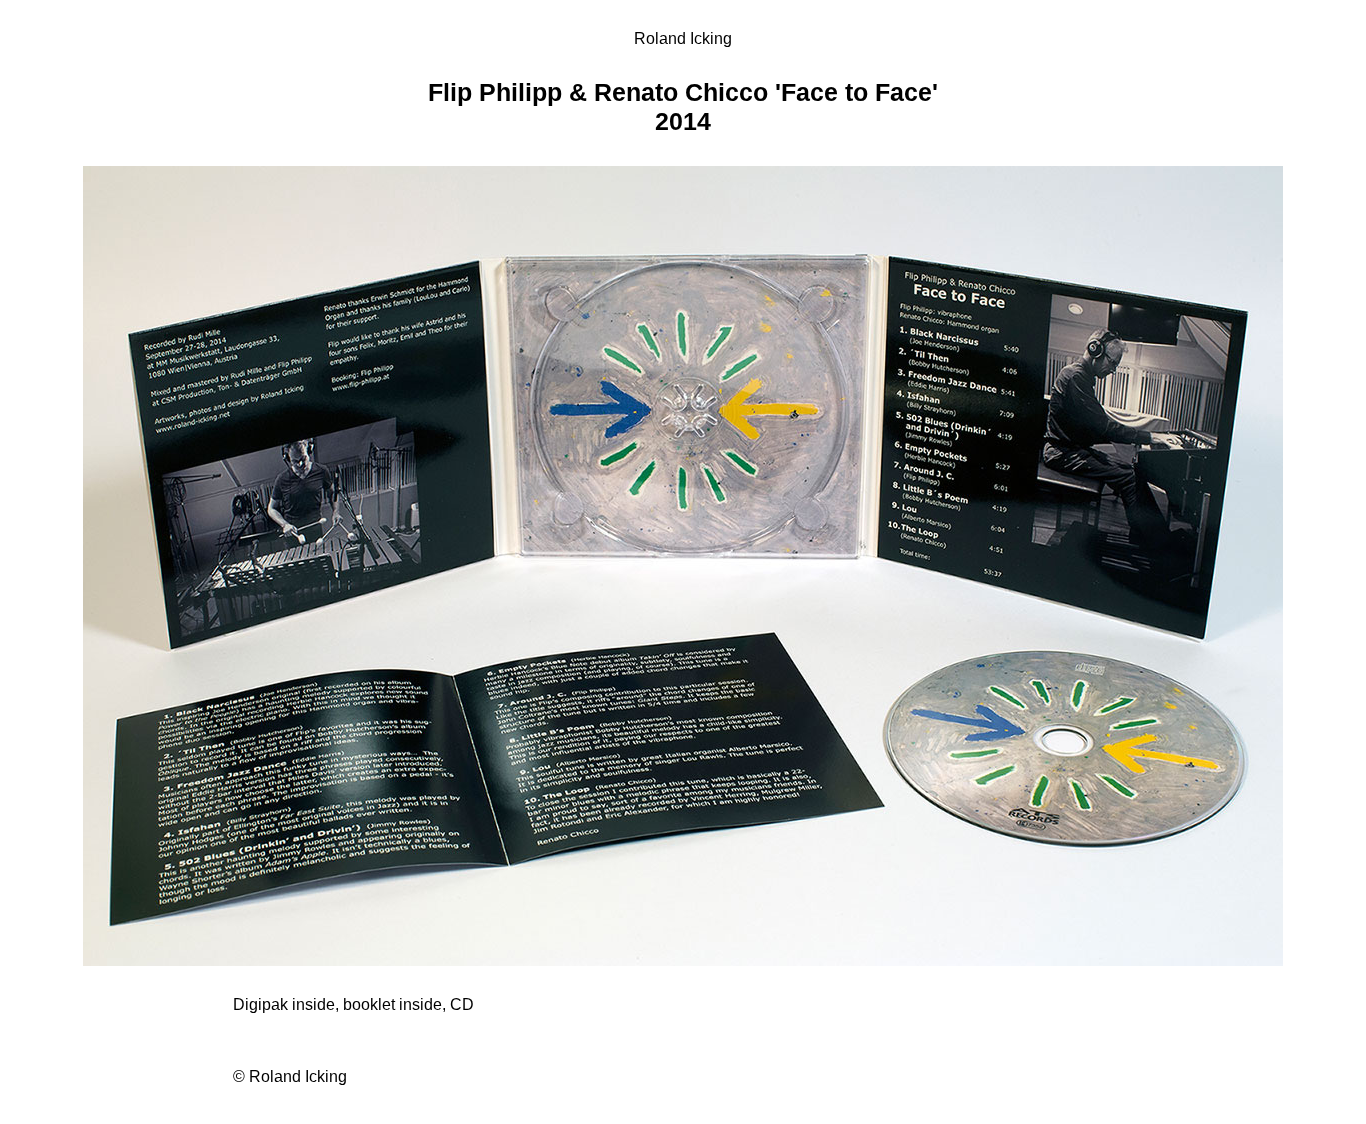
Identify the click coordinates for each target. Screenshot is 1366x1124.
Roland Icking (683, 38)
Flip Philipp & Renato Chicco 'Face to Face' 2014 (683, 106)
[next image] (683, 960)
